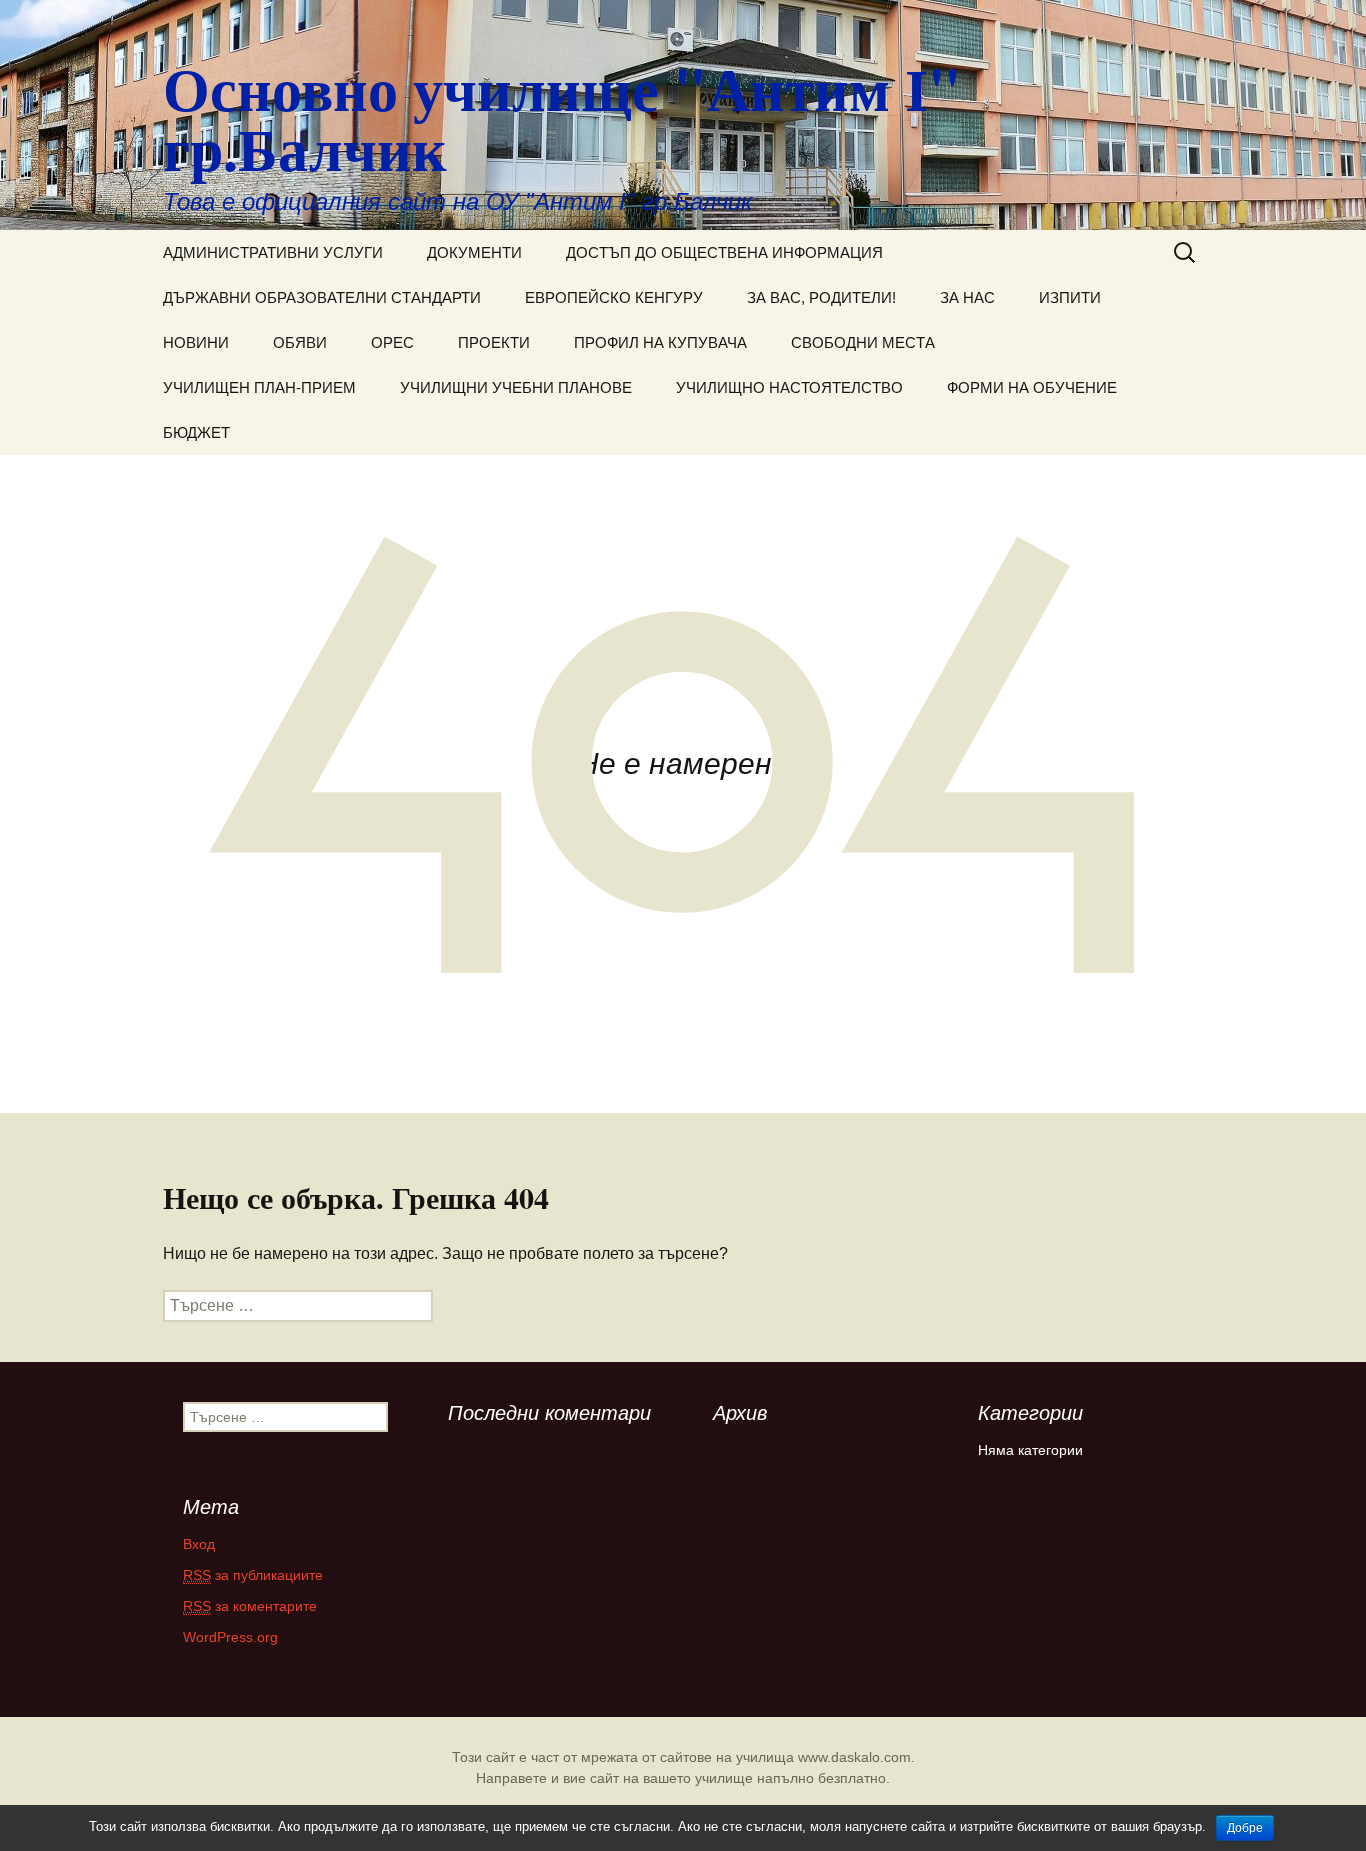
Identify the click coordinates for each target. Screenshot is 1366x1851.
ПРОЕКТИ (494, 342)
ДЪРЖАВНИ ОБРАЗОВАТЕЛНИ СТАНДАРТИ (322, 297)
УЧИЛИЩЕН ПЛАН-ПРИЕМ (259, 387)
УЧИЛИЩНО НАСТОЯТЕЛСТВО (789, 387)
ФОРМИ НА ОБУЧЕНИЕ (1032, 387)
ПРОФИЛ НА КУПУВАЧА (660, 342)
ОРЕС (392, 342)
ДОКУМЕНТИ (474, 252)
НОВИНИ (196, 342)
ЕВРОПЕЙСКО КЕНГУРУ (614, 297)
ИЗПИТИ (1070, 297)
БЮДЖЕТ (196, 432)
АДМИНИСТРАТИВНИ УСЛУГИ (273, 252)
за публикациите (253, 1575)
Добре (1245, 1828)
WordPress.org (230, 1637)
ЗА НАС (967, 297)
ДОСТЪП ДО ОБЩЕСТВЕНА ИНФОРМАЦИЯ (724, 252)
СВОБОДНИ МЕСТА (863, 342)
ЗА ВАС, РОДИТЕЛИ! (821, 297)
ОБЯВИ (300, 342)
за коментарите (250, 1606)
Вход (199, 1544)
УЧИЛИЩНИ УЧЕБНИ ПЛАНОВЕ (516, 387)
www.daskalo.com (854, 1757)
